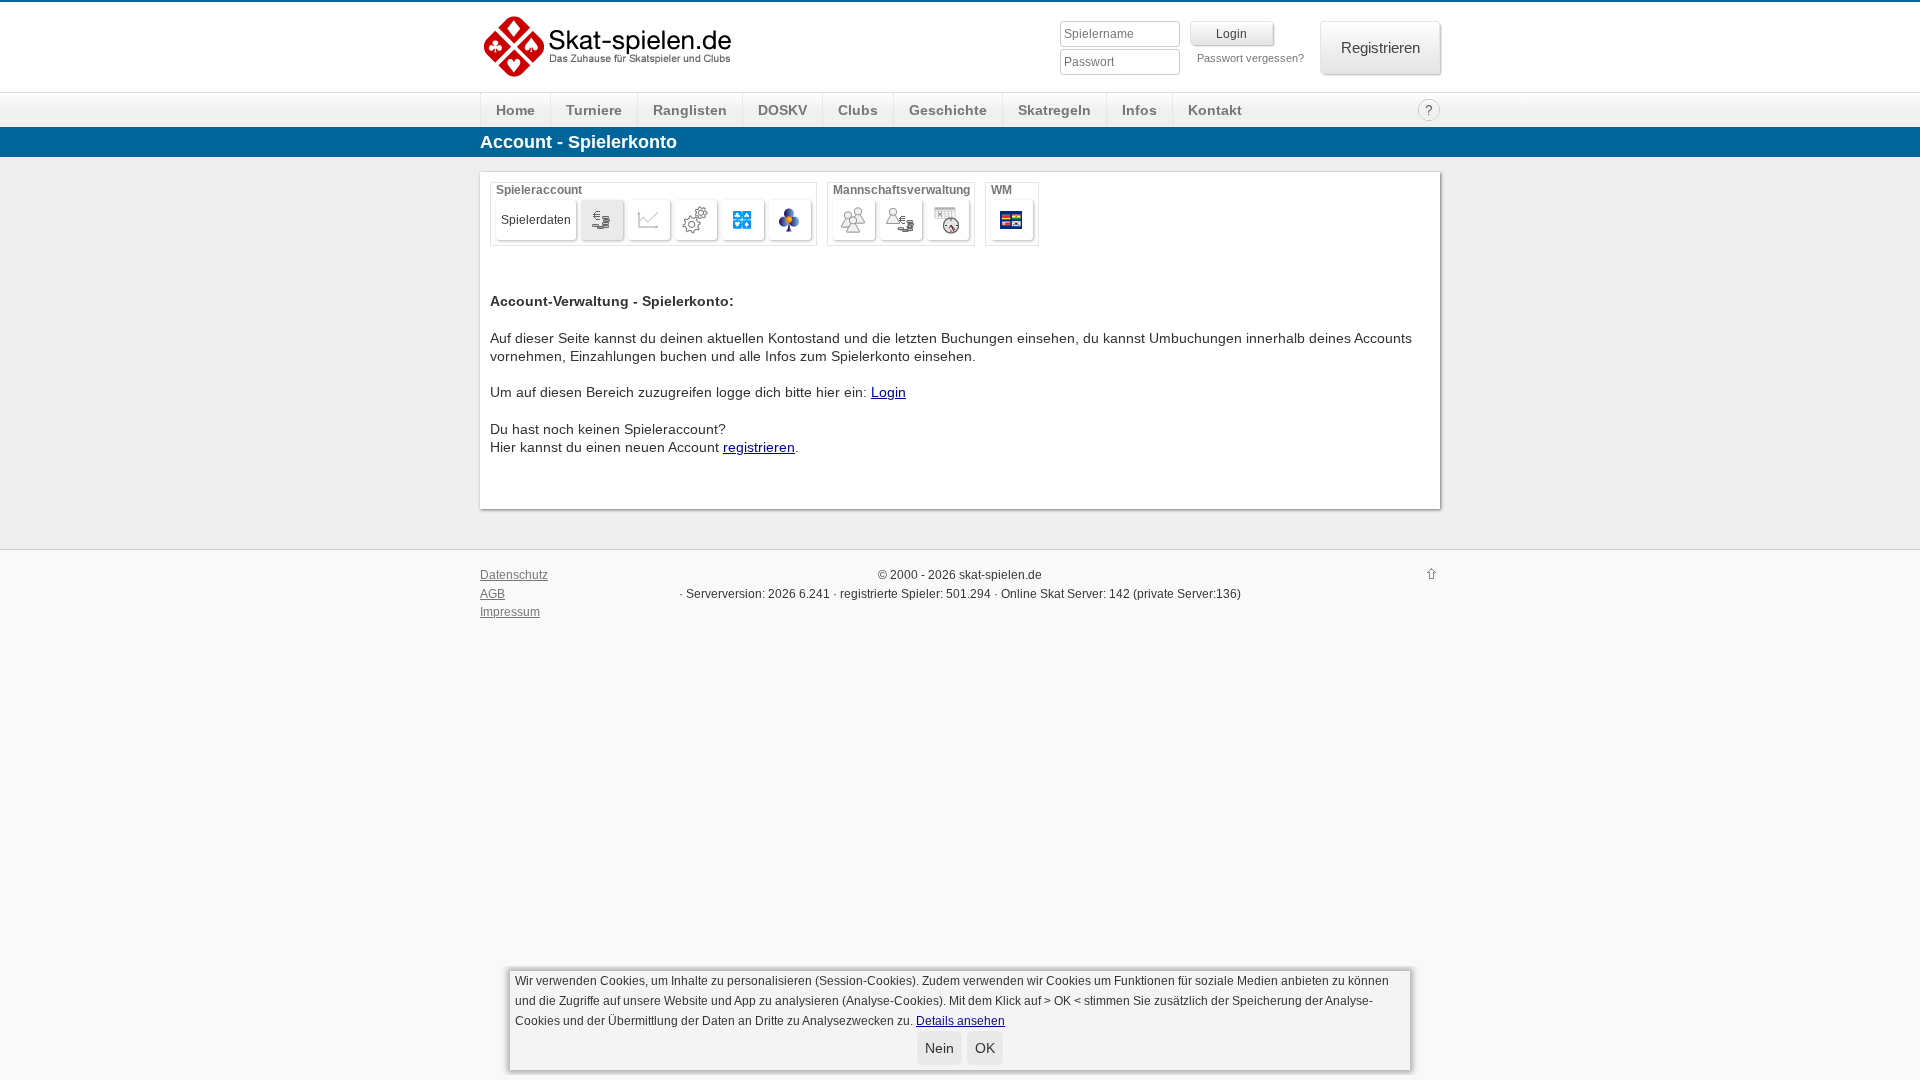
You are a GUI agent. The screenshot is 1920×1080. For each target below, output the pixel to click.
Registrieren (1380, 47)
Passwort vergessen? (1250, 58)
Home (515, 110)
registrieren (759, 447)
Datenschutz (514, 575)
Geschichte (948, 110)
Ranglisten (690, 110)
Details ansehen (960, 1021)
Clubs (858, 110)
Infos (1139, 110)
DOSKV (782, 110)
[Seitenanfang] (1432, 576)
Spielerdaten (536, 220)
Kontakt (1215, 110)
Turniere (594, 110)
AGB (492, 594)
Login (888, 392)
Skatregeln (1054, 110)
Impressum (510, 612)
